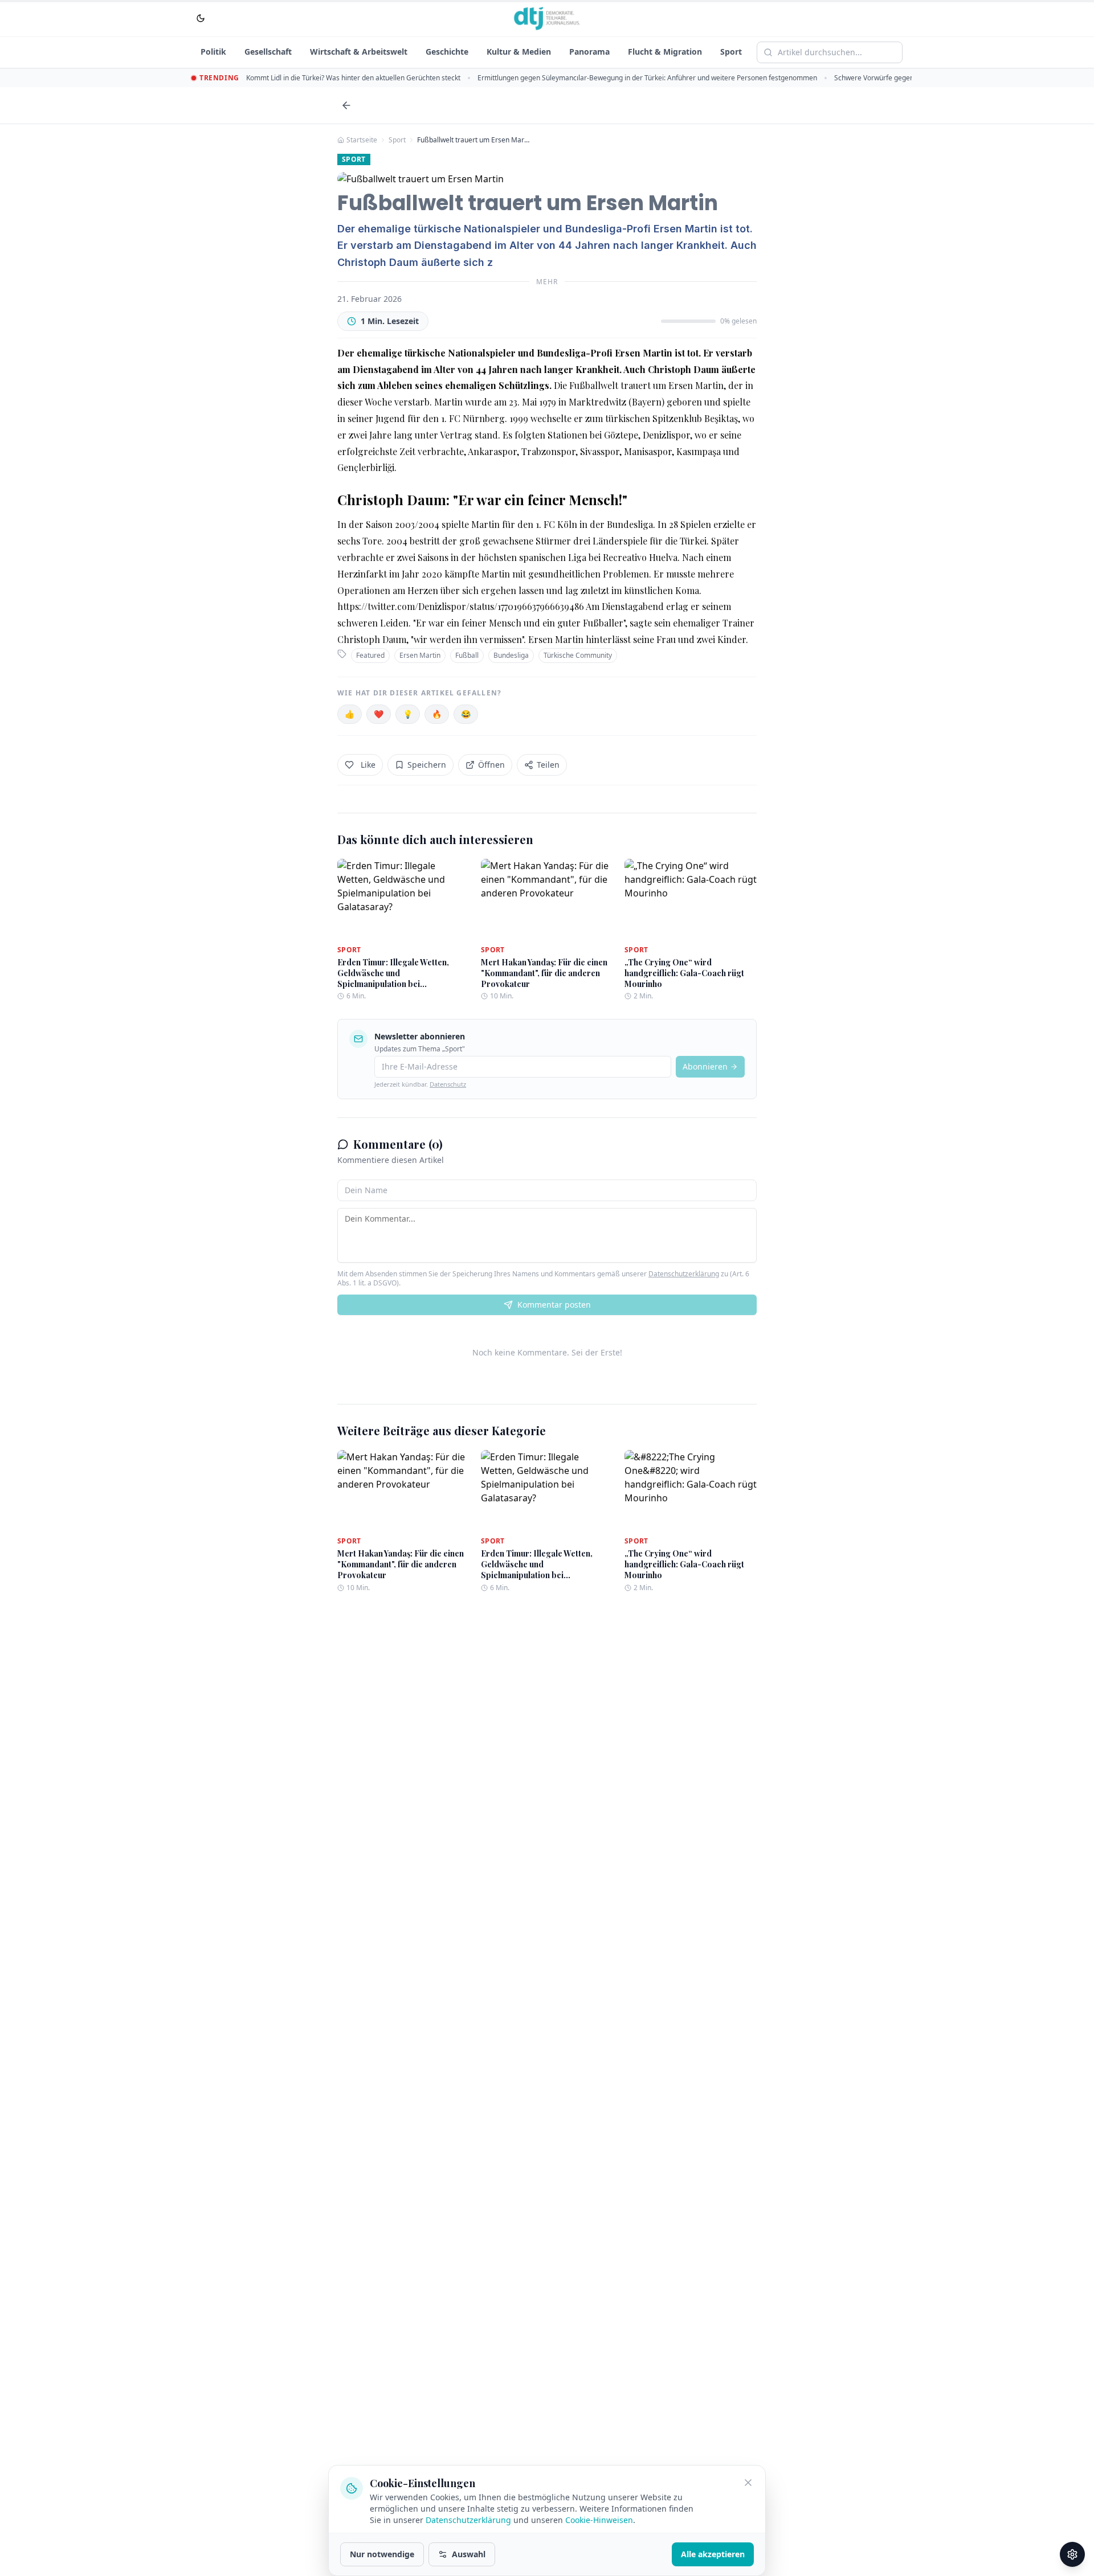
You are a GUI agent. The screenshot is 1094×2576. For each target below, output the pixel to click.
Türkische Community (578, 655)
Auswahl (469, 2554)
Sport (731, 52)
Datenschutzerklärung (684, 1274)
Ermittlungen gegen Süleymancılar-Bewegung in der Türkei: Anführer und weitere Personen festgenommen (647, 78)
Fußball (467, 655)
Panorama (589, 52)
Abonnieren (705, 1066)
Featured (370, 655)
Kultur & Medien (519, 52)
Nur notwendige (382, 2554)
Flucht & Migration (665, 52)
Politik (213, 52)
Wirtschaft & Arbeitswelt (359, 52)
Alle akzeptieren (713, 2554)
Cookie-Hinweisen (599, 2520)
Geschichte (447, 52)
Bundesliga (511, 655)
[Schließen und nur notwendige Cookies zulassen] (748, 2483)
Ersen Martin (420, 655)
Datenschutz (448, 1084)
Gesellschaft (268, 52)
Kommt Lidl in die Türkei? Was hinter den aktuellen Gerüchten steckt (353, 78)
